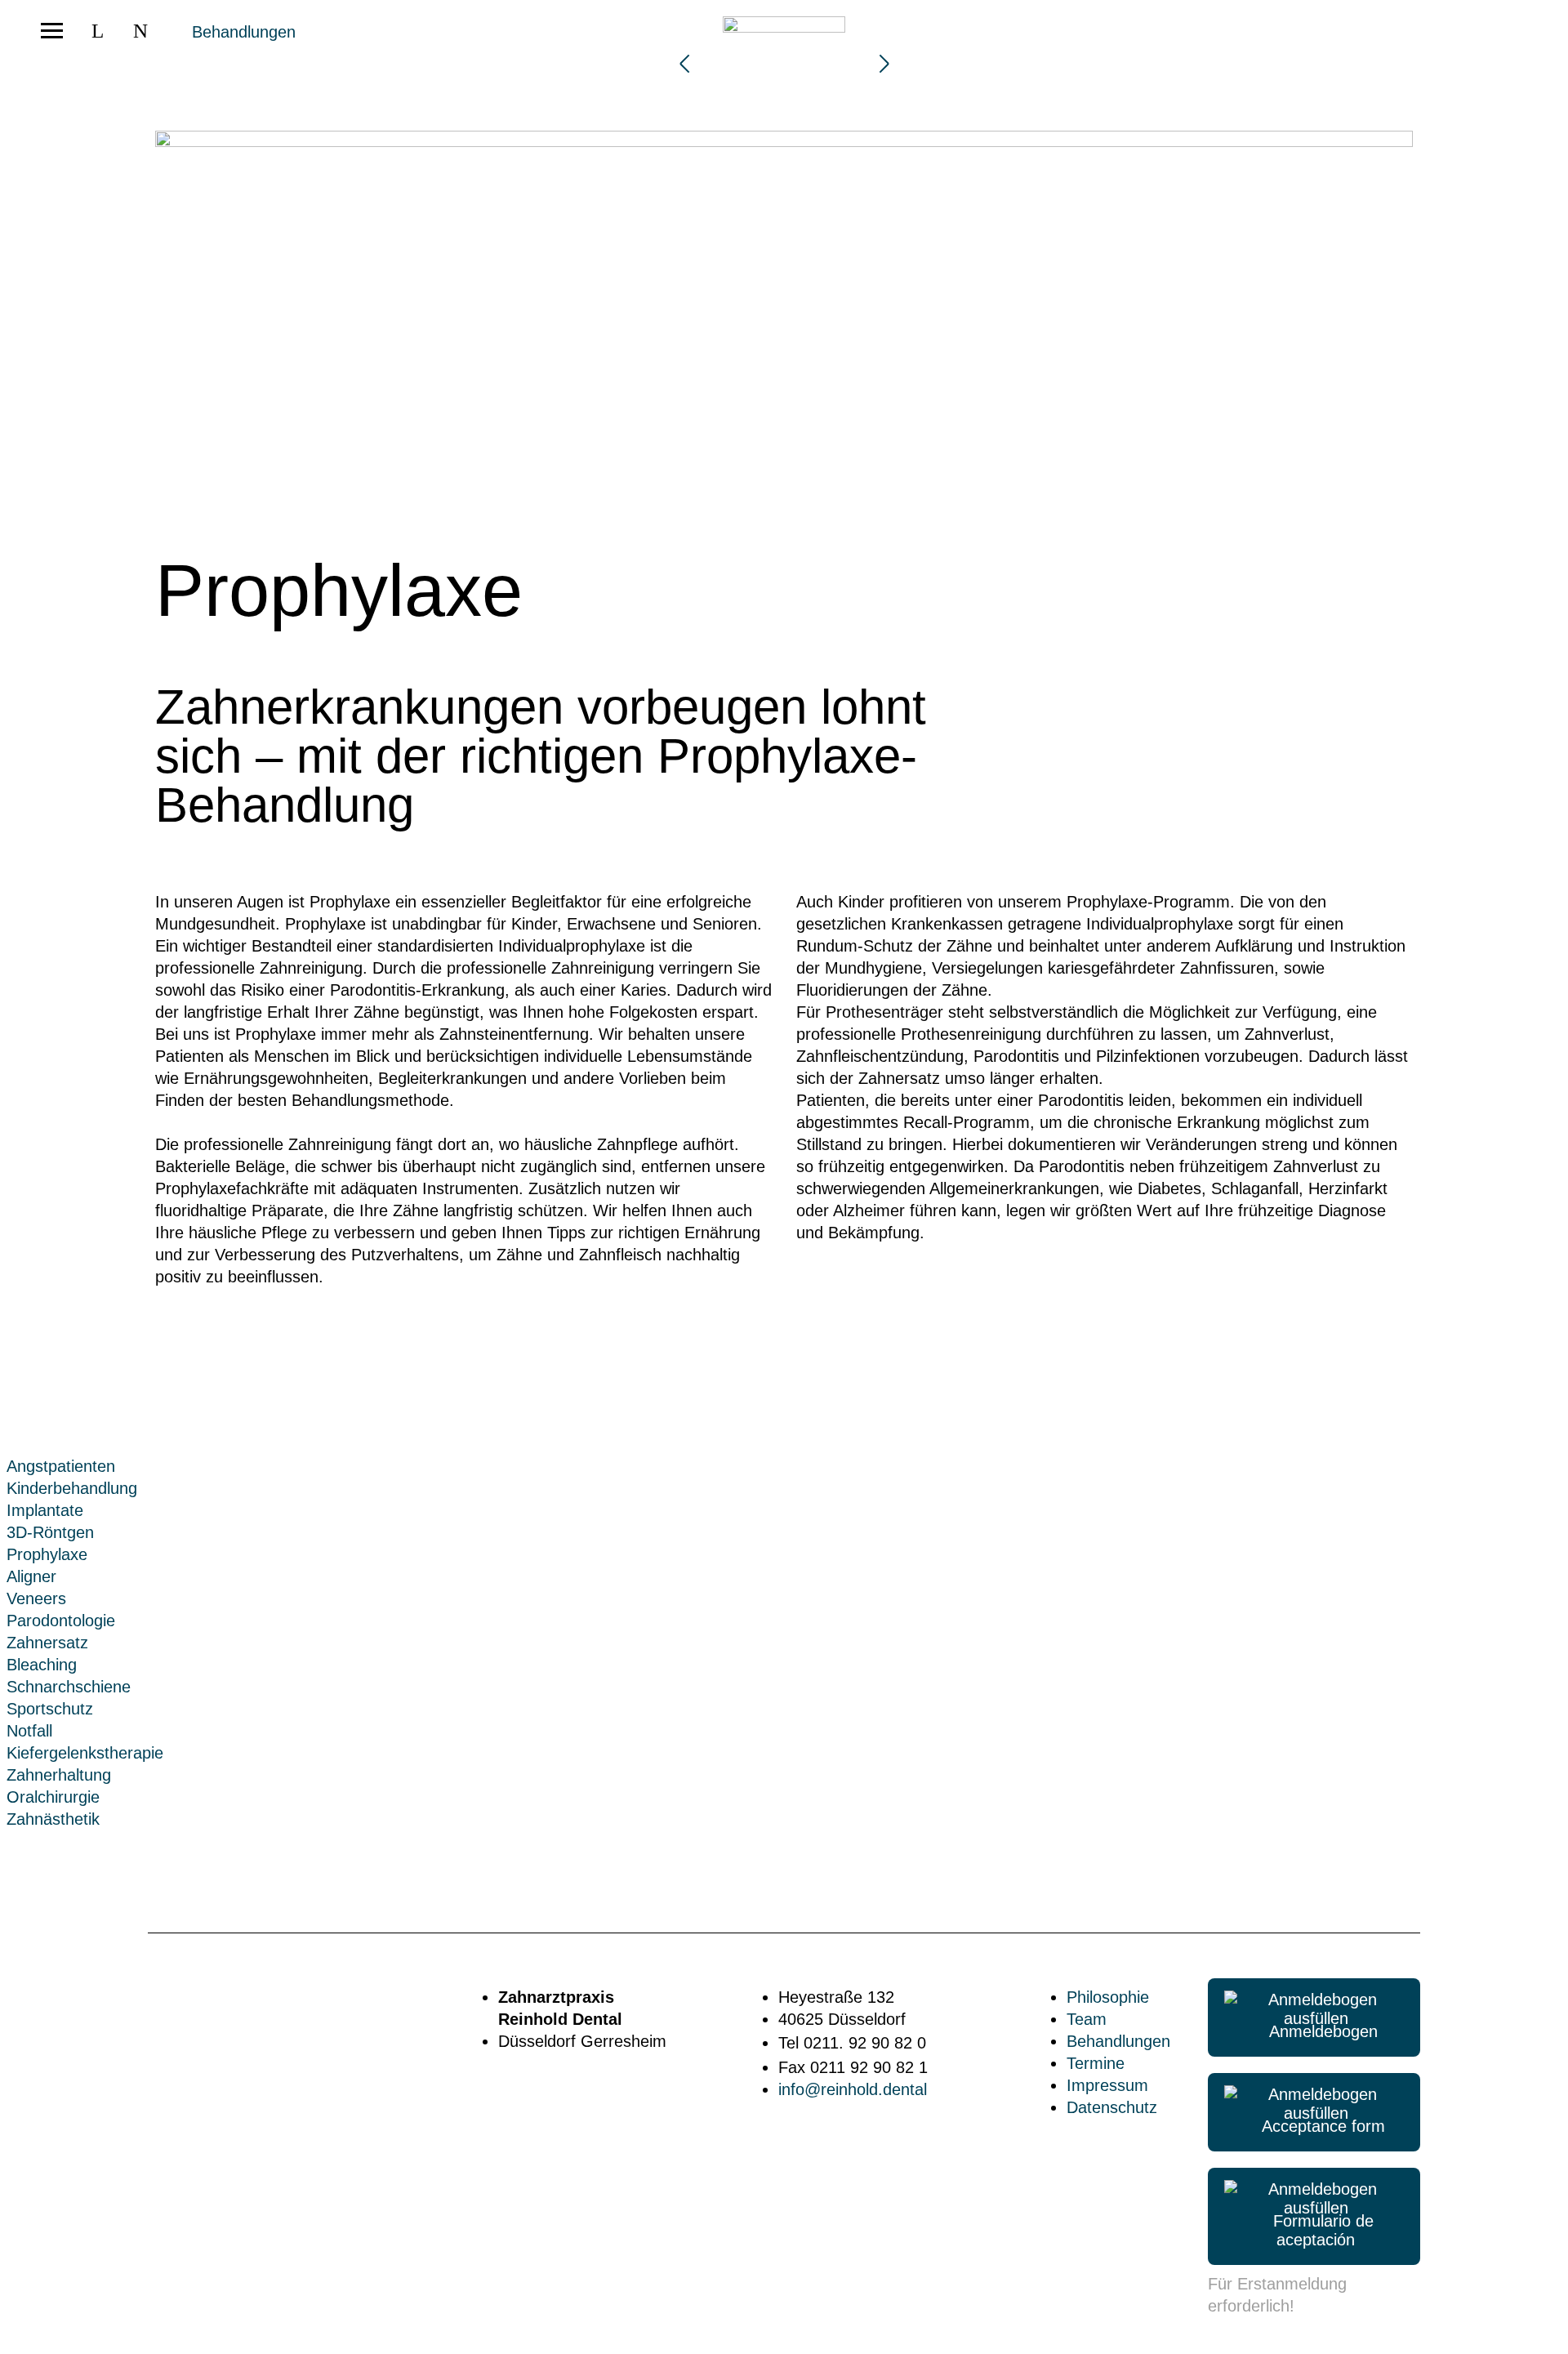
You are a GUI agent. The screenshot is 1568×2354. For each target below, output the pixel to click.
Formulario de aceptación (1316, 2230)
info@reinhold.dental (853, 2089)
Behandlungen (244, 32)
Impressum (1107, 2085)
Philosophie (1108, 1997)
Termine (1096, 2063)
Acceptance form (1316, 2126)
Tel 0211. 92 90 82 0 (852, 2043)
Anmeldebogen (1316, 2031)
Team (1087, 2019)
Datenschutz (1112, 2107)
